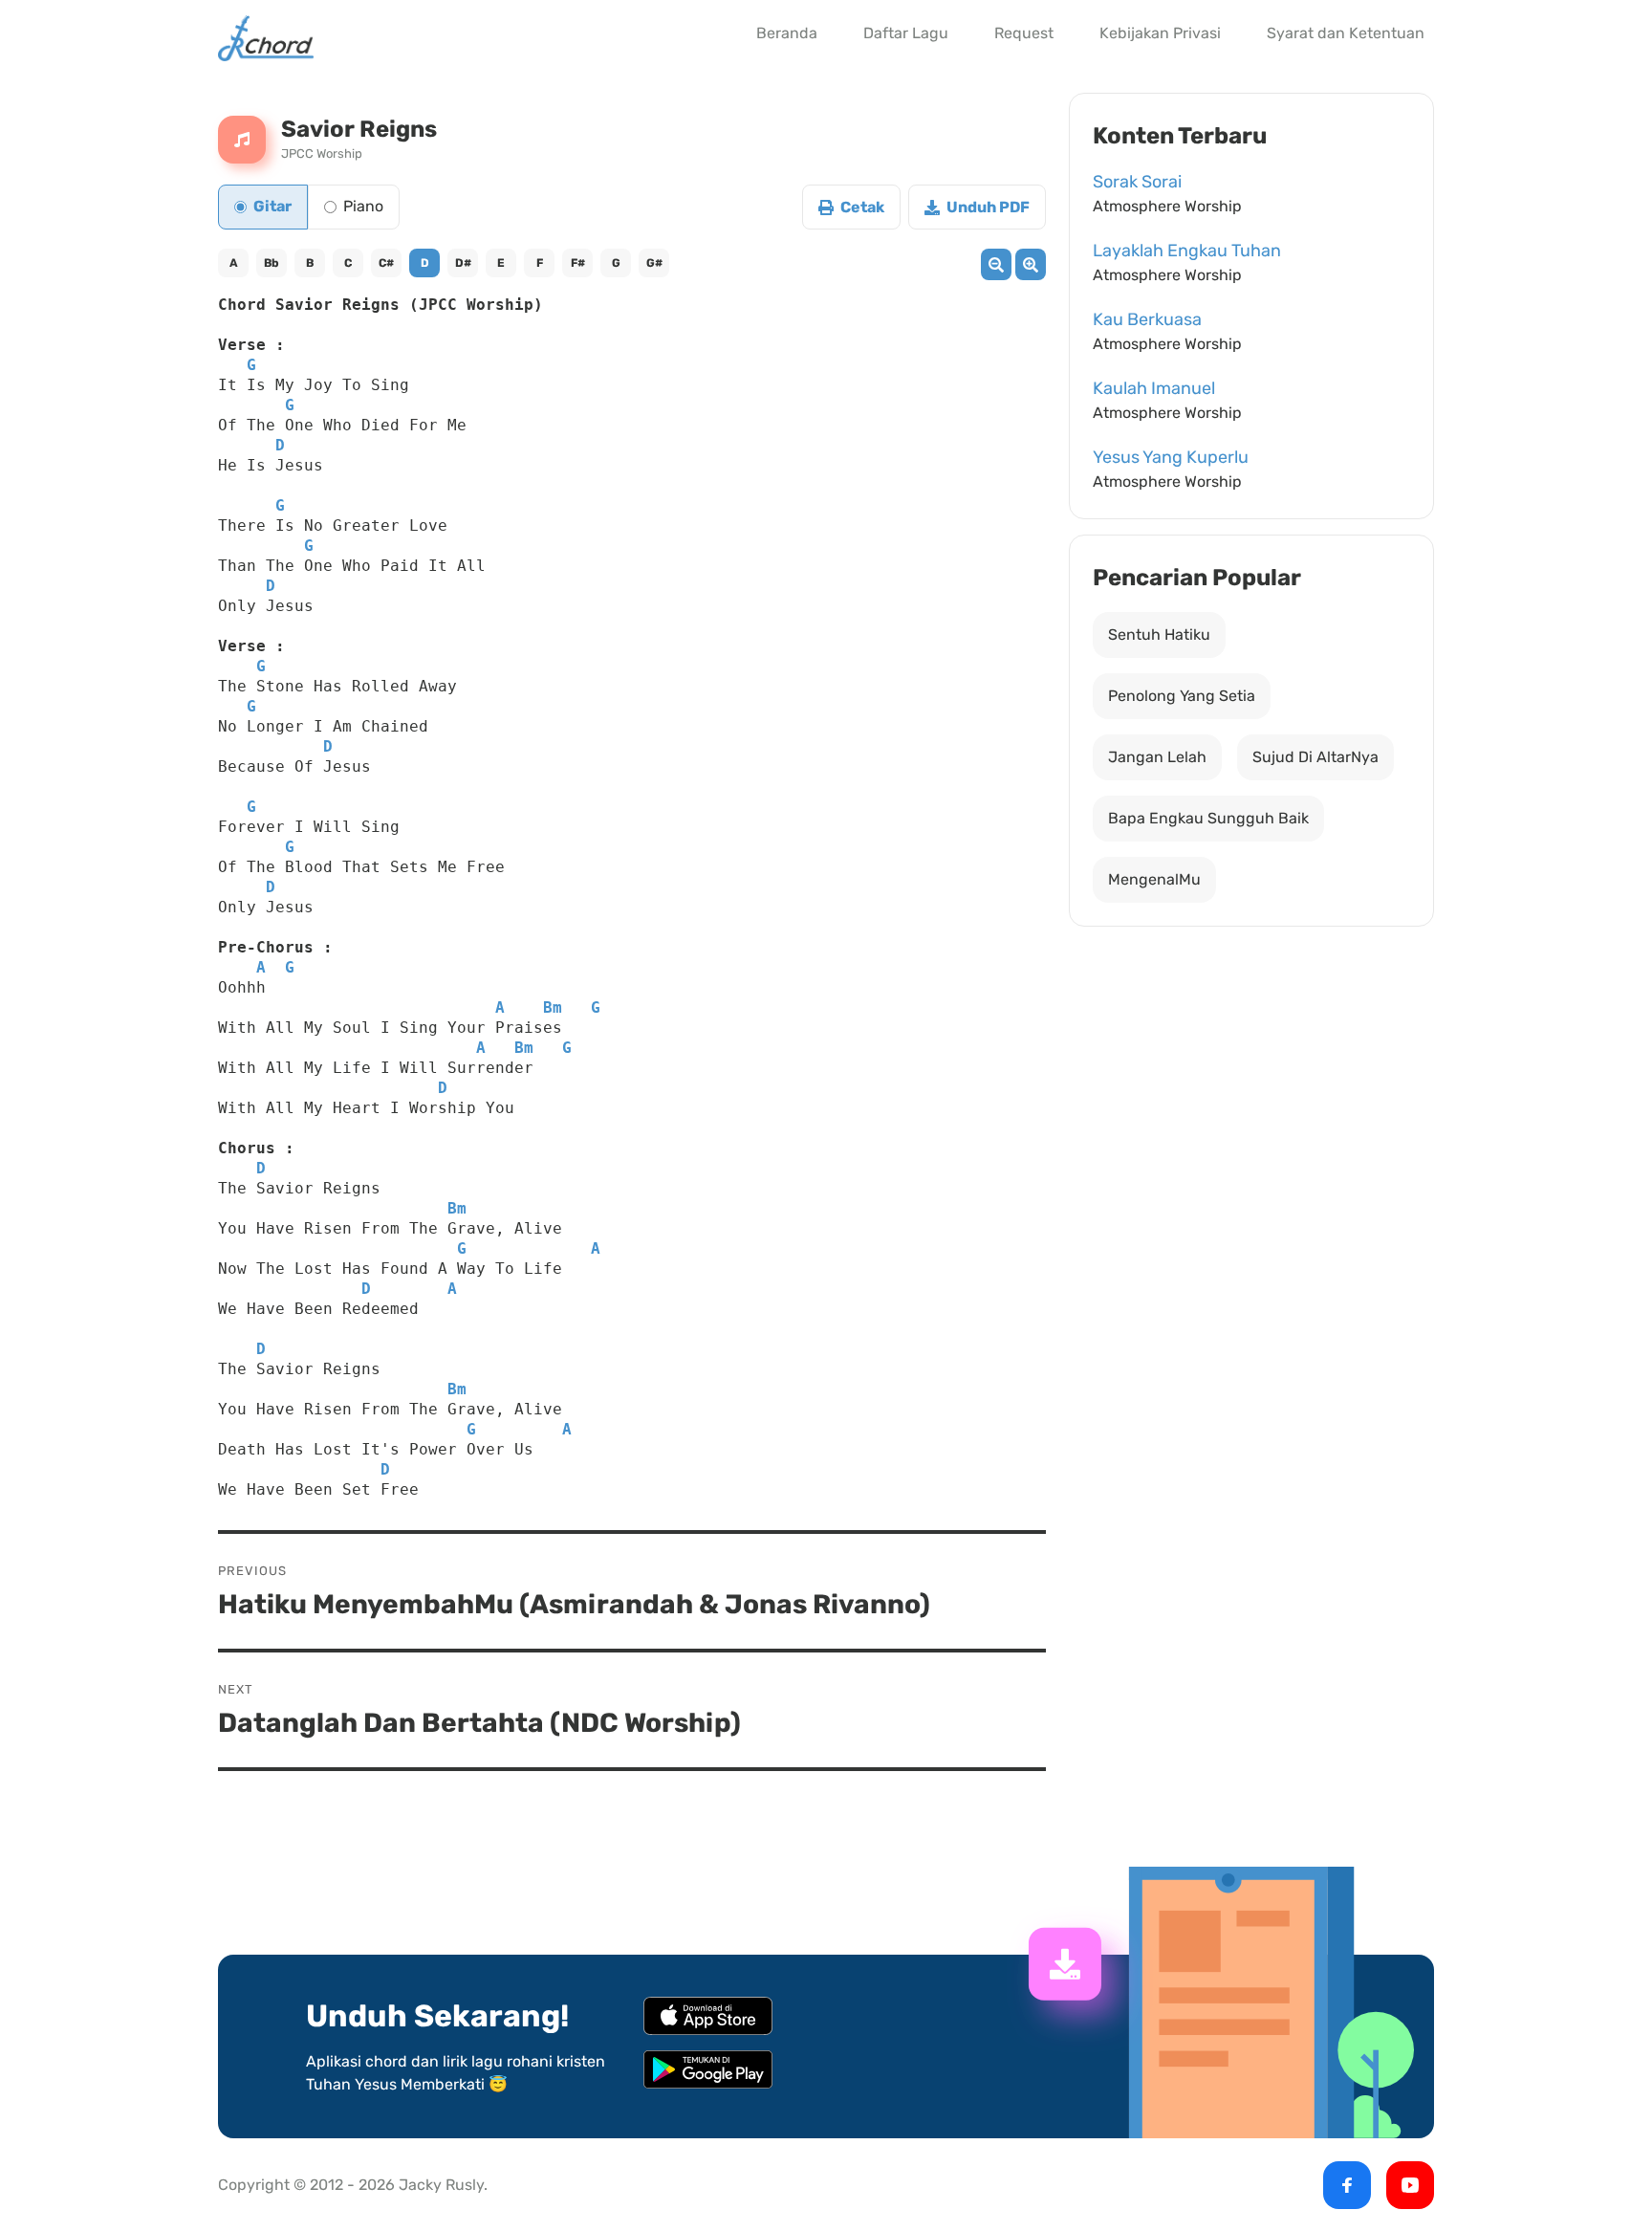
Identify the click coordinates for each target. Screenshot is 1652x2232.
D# (463, 263)
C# (386, 263)
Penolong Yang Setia (1182, 696)
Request (1024, 33)
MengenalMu (1154, 879)
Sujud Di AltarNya (1315, 757)
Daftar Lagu (906, 33)
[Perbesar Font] (1031, 264)
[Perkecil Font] (996, 264)
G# (654, 263)
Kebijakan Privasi (1160, 33)
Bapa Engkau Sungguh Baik (1208, 818)
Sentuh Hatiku (1159, 635)
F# (578, 263)
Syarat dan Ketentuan (1346, 33)
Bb (272, 263)
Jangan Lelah (1157, 757)
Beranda (787, 33)
